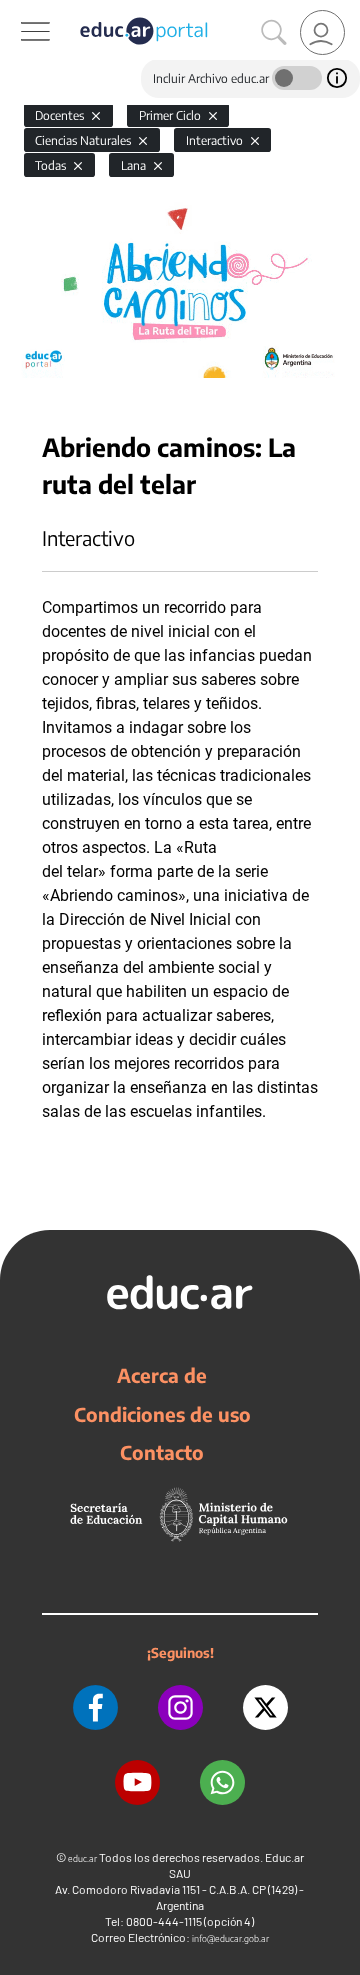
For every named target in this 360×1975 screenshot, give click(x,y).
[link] (322, 32)
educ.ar (82, 1858)
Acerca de (162, 1375)
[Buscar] (274, 33)
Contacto (162, 1452)
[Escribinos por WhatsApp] (222, 1782)
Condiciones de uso (162, 1414)
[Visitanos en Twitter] (265, 1707)
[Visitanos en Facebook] (95, 1707)
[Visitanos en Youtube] (137, 1782)
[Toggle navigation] (18, 11)
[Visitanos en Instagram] (180, 1707)
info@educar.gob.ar (230, 1938)
